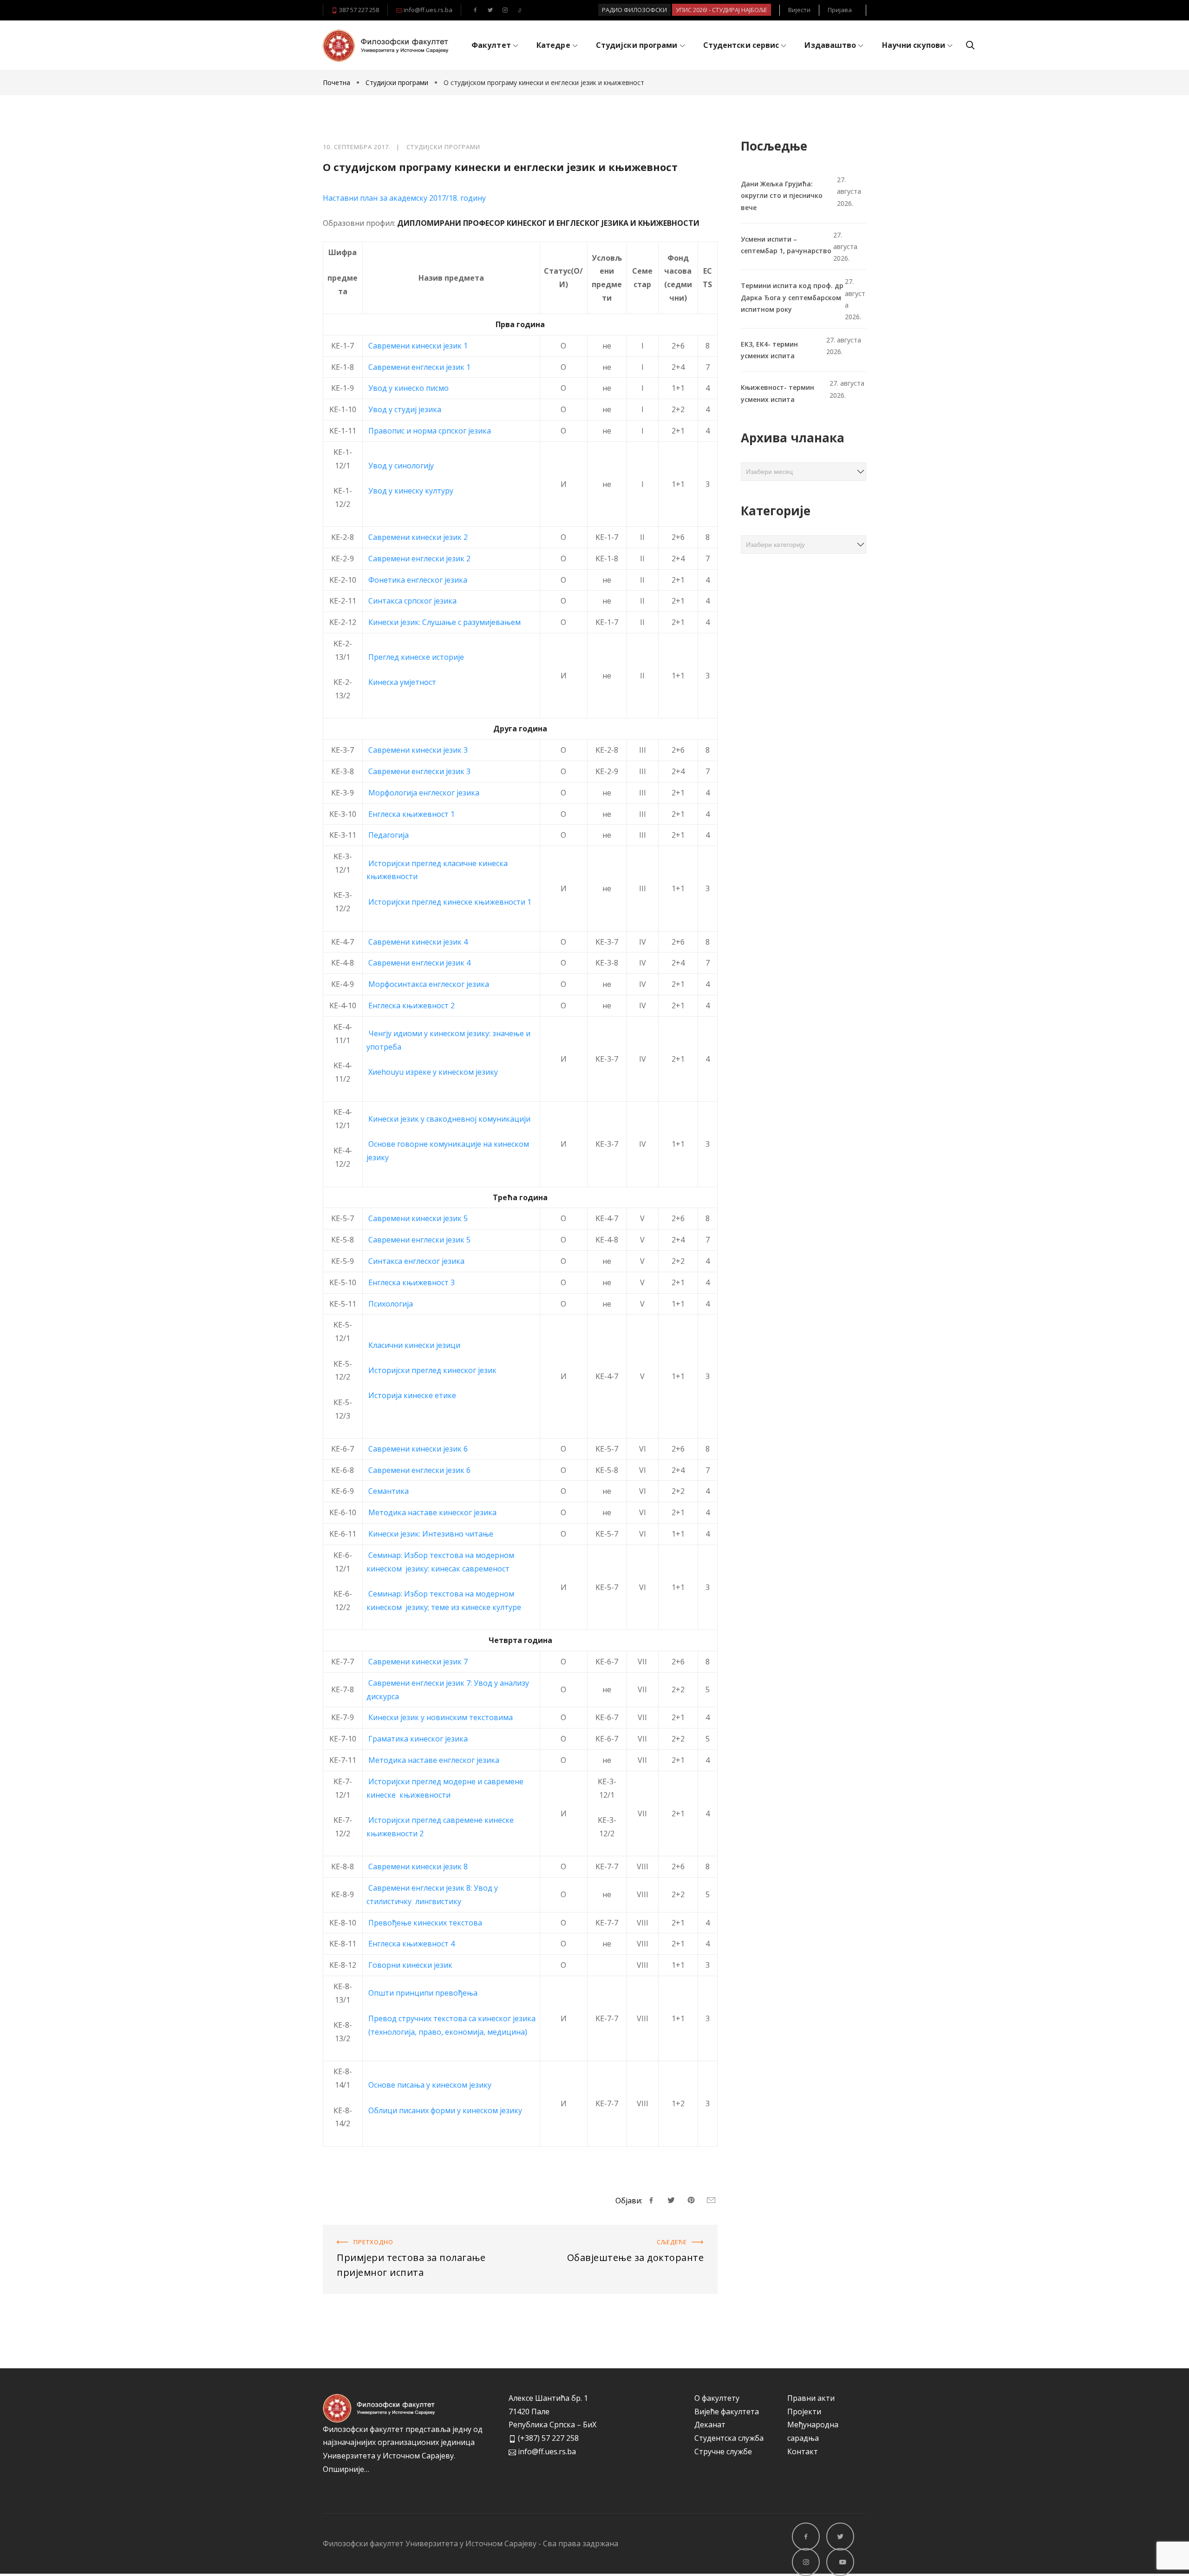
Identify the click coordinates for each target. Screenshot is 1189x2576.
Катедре (553, 45)
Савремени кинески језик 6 (418, 1449)
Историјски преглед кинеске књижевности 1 (450, 902)
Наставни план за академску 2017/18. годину (404, 198)
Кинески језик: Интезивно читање (431, 1534)
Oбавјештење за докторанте (664, 2231)
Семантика (389, 1491)
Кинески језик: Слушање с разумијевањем (444, 622)
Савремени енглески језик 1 (419, 367)
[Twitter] (490, 10)
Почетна (337, 82)
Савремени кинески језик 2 (418, 537)
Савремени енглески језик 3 (419, 771)
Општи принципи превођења (423, 1993)
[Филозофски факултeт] (385, 46)
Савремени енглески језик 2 (419, 559)
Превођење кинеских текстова (425, 1923)
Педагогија (389, 835)
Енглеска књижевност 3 (412, 1282)
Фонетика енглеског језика (418, 580)
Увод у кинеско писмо (408, 388)
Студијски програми (637, 45)
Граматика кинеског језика (418, 1739)
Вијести (799, 10)
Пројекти (804, 2412)
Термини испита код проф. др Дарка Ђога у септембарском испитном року (792, 297)
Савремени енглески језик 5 (419, 1240)
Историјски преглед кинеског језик (431, 1370)
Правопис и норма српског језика (430, 431)
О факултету (717, 2398)
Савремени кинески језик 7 (418, 1662)
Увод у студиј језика (405, 409)
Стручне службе (723, 2451)
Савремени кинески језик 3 (418, 750)
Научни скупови (914, 45)
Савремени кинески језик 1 (418, 346)
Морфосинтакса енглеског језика (429, 984)
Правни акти (811, 2398)
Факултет (491, 45)
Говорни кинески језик (410, 1965)
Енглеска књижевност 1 (412, 814)
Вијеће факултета (727, 2412)
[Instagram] (505, 10)
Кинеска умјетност (402, 682)
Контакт (803, 2451)
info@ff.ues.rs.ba (427, 10)
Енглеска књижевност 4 (412, 1944)
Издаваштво (830, 45)
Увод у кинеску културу (411, 491)
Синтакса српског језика (412, 601)
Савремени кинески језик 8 (418, 1866)
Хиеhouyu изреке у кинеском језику (433, 1072)
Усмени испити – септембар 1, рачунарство (786, 245)
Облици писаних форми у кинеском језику (445, 2110)
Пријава (840, 10)
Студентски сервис (741, 45)
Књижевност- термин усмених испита (777, 393)
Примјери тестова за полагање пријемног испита (414, 2231)
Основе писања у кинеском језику (430, 2085)
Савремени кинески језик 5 (418, 1218)
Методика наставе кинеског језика (432, 1512)
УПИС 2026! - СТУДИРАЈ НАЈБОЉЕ (722, 10)
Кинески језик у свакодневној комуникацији (449, 1119)
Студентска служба (729, 2438)
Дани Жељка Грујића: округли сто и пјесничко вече (782, 195)
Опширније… (346, 2469)
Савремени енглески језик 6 (419, 1470)
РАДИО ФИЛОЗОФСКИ (634, 10)
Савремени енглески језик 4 (419, 963)
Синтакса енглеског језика (416, 1261)
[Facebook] (475, 10)
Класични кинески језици (413, 1345)
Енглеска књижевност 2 (412, 1005)
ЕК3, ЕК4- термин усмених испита (769, 350)
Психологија (391, 1304)
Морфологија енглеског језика (424, 793)
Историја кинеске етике (411, 1395)
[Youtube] (520, 10)
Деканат (710, 2425)
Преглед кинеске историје (416, 657)
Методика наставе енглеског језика (434, 1760)
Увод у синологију (402, 466)
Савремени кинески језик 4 (418, 942)
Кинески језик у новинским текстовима (441, 1717)
